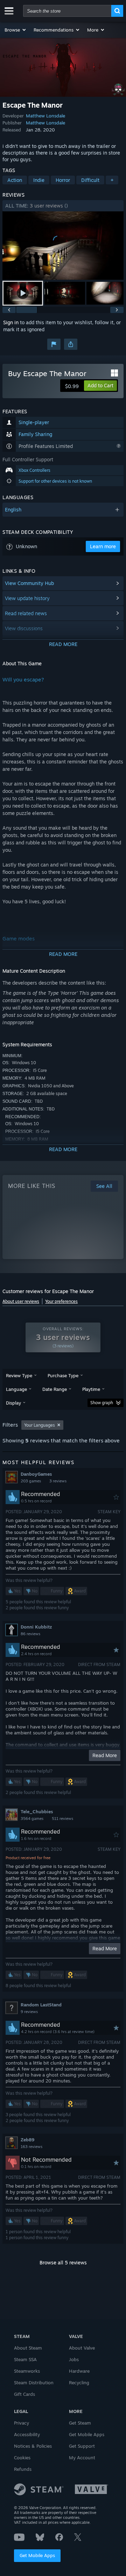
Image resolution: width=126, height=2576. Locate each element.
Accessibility (27, 2434)
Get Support (82, 2446)
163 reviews (31, 2147)
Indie (39, 180)
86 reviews (30, 1634)
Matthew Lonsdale (45, 116)
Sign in (11, 322)
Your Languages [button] (40, 1425)
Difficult (90, 180)
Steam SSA (25, 2359)
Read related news (26, 613)
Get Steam (80, 2423)
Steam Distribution (34, 2383)
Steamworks (27, 2371)
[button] (16, 30)
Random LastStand (41, 2005)
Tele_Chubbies (37, 1812)
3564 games (32, 1819)
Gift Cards (24, 2394)
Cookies (22, 2458)
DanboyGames (36, 1474)
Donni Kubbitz (36, 1627)
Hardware (79, 2371)
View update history (27, 598)
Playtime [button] (91, 1389)
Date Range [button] (55, 1389)
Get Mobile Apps (37, 2555)
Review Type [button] (19, 1375)
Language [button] (16, 1389)
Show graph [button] (102, 1403)
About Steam (28, 2348)
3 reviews (58, 1481)
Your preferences (61, 1301)
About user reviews (21, 1301)
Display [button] (13, 1403)
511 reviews (62, 1819)
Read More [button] (105, 1755)
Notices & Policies (33, 2446)
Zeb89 (27, 2140)
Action (15, 180)
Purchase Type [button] (63, 1375)
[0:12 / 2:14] (63, 246)
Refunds (23, 2469)
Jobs (74, 2359)
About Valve (82, 2348)
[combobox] (67, 11)
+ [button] (112, 180)
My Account (82, 2458)
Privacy (22, 2423)
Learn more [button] (103, 546)
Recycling (79, 2383)
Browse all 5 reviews (63, 2262)
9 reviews (29, 2012)
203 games (31, 1481)
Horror (63, 180)
